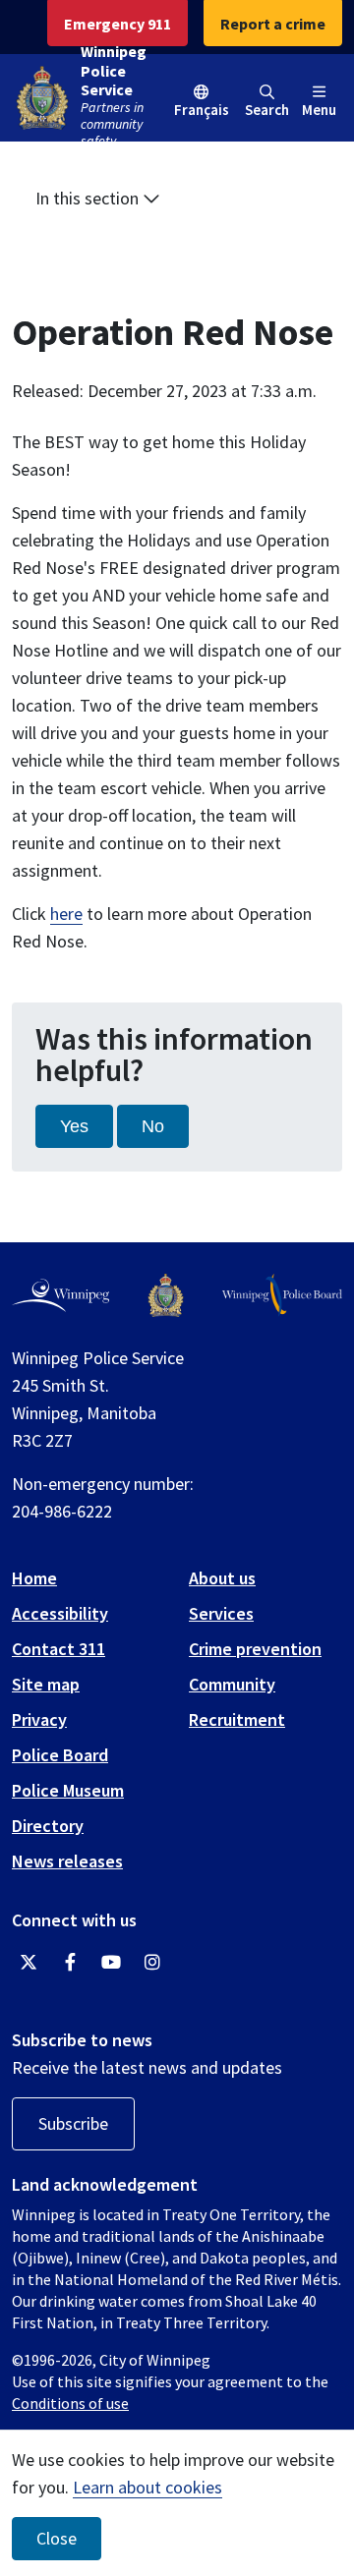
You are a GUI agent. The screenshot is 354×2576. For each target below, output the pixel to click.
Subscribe (73, 2123)
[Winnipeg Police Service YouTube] (111, 1963)
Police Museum (68, 1790)
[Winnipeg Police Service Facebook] (70, 1963)
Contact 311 (59, 1649)
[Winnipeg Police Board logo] (282, 1295)
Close (57, 2539)
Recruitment (237, 1719)
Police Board (60, 1755)
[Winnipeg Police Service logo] (166, 1295)
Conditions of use (70, 2403)
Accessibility (60, 1613)
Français (202, 110)
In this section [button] (89, 198)
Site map (46, 1684)
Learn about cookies (147, 2487)
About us (222, 1578)
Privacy (39, 1719)
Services (221, 1613)
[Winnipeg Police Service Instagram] (152, 1963)
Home (34, 1578)
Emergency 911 (118, 24)
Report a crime (273, 24)
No (153, 1126)
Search (267, 110)
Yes (74, 1126)
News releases (67, 1861)
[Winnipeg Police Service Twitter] (29, 1963)
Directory (48, 1826)
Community (232, 1684)
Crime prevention (255, 1649)
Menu (319, 110)
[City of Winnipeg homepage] (60, 1295)
